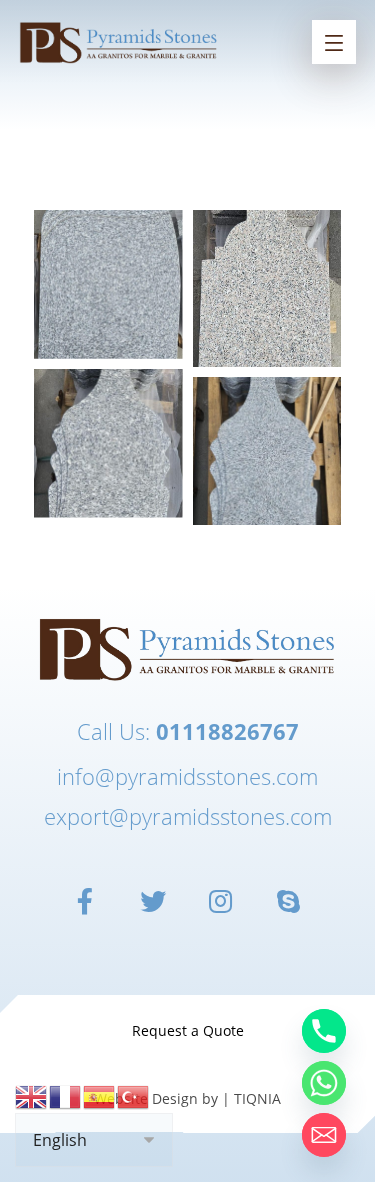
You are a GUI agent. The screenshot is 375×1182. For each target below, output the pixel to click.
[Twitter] (154, 901)
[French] (66, 1095)
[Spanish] (100, 1095)
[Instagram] (222, 901)
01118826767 (227, 731)
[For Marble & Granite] (119, 42)
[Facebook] (86, 901)
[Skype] (290, 901)
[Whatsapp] (324, 1083)
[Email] (324, 1135)
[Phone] (324, 1031)
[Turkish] (134, 1095)
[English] (32, 1095)
